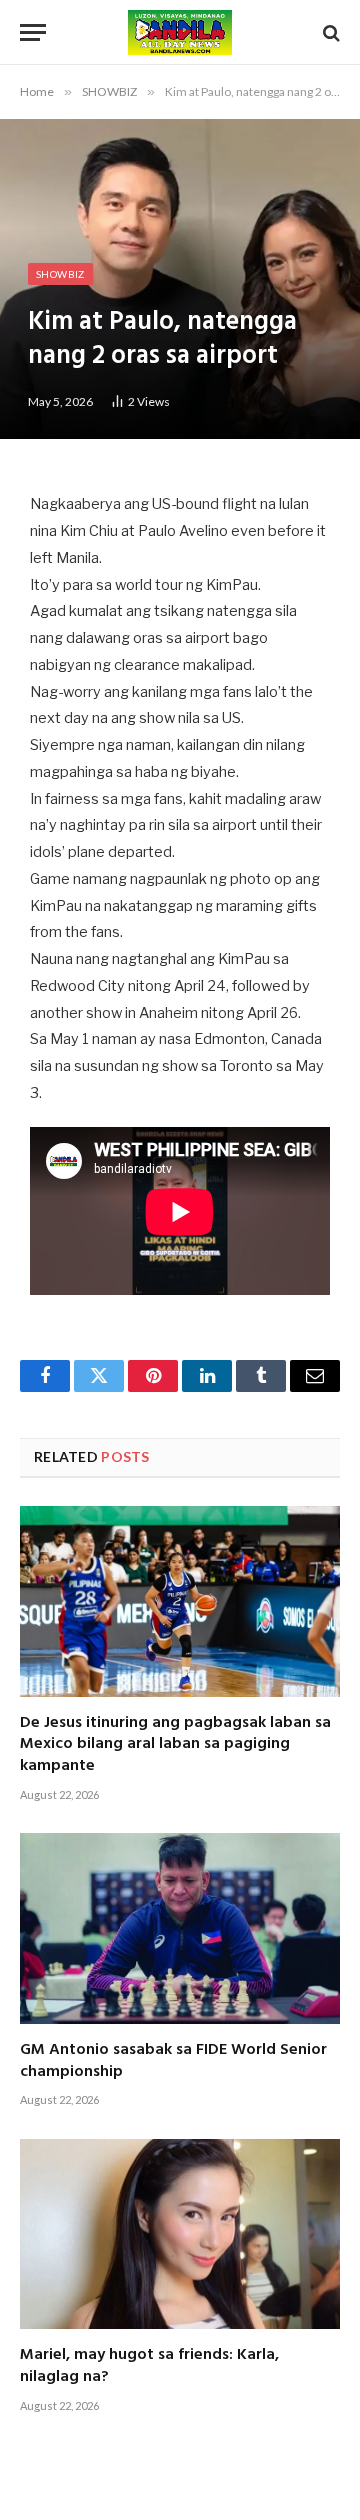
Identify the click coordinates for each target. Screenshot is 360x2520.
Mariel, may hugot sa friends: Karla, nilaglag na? (149, 2366)
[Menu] (33, 32)
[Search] (329, 32)
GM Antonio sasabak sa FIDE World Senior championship (173, 2061)
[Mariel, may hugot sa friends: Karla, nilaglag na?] (180, 2234)
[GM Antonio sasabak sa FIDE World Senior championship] (180, 1928)
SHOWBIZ (60, 274)
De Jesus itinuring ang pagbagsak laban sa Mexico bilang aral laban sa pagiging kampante (175, 1745)
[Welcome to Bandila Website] (179, 32)
